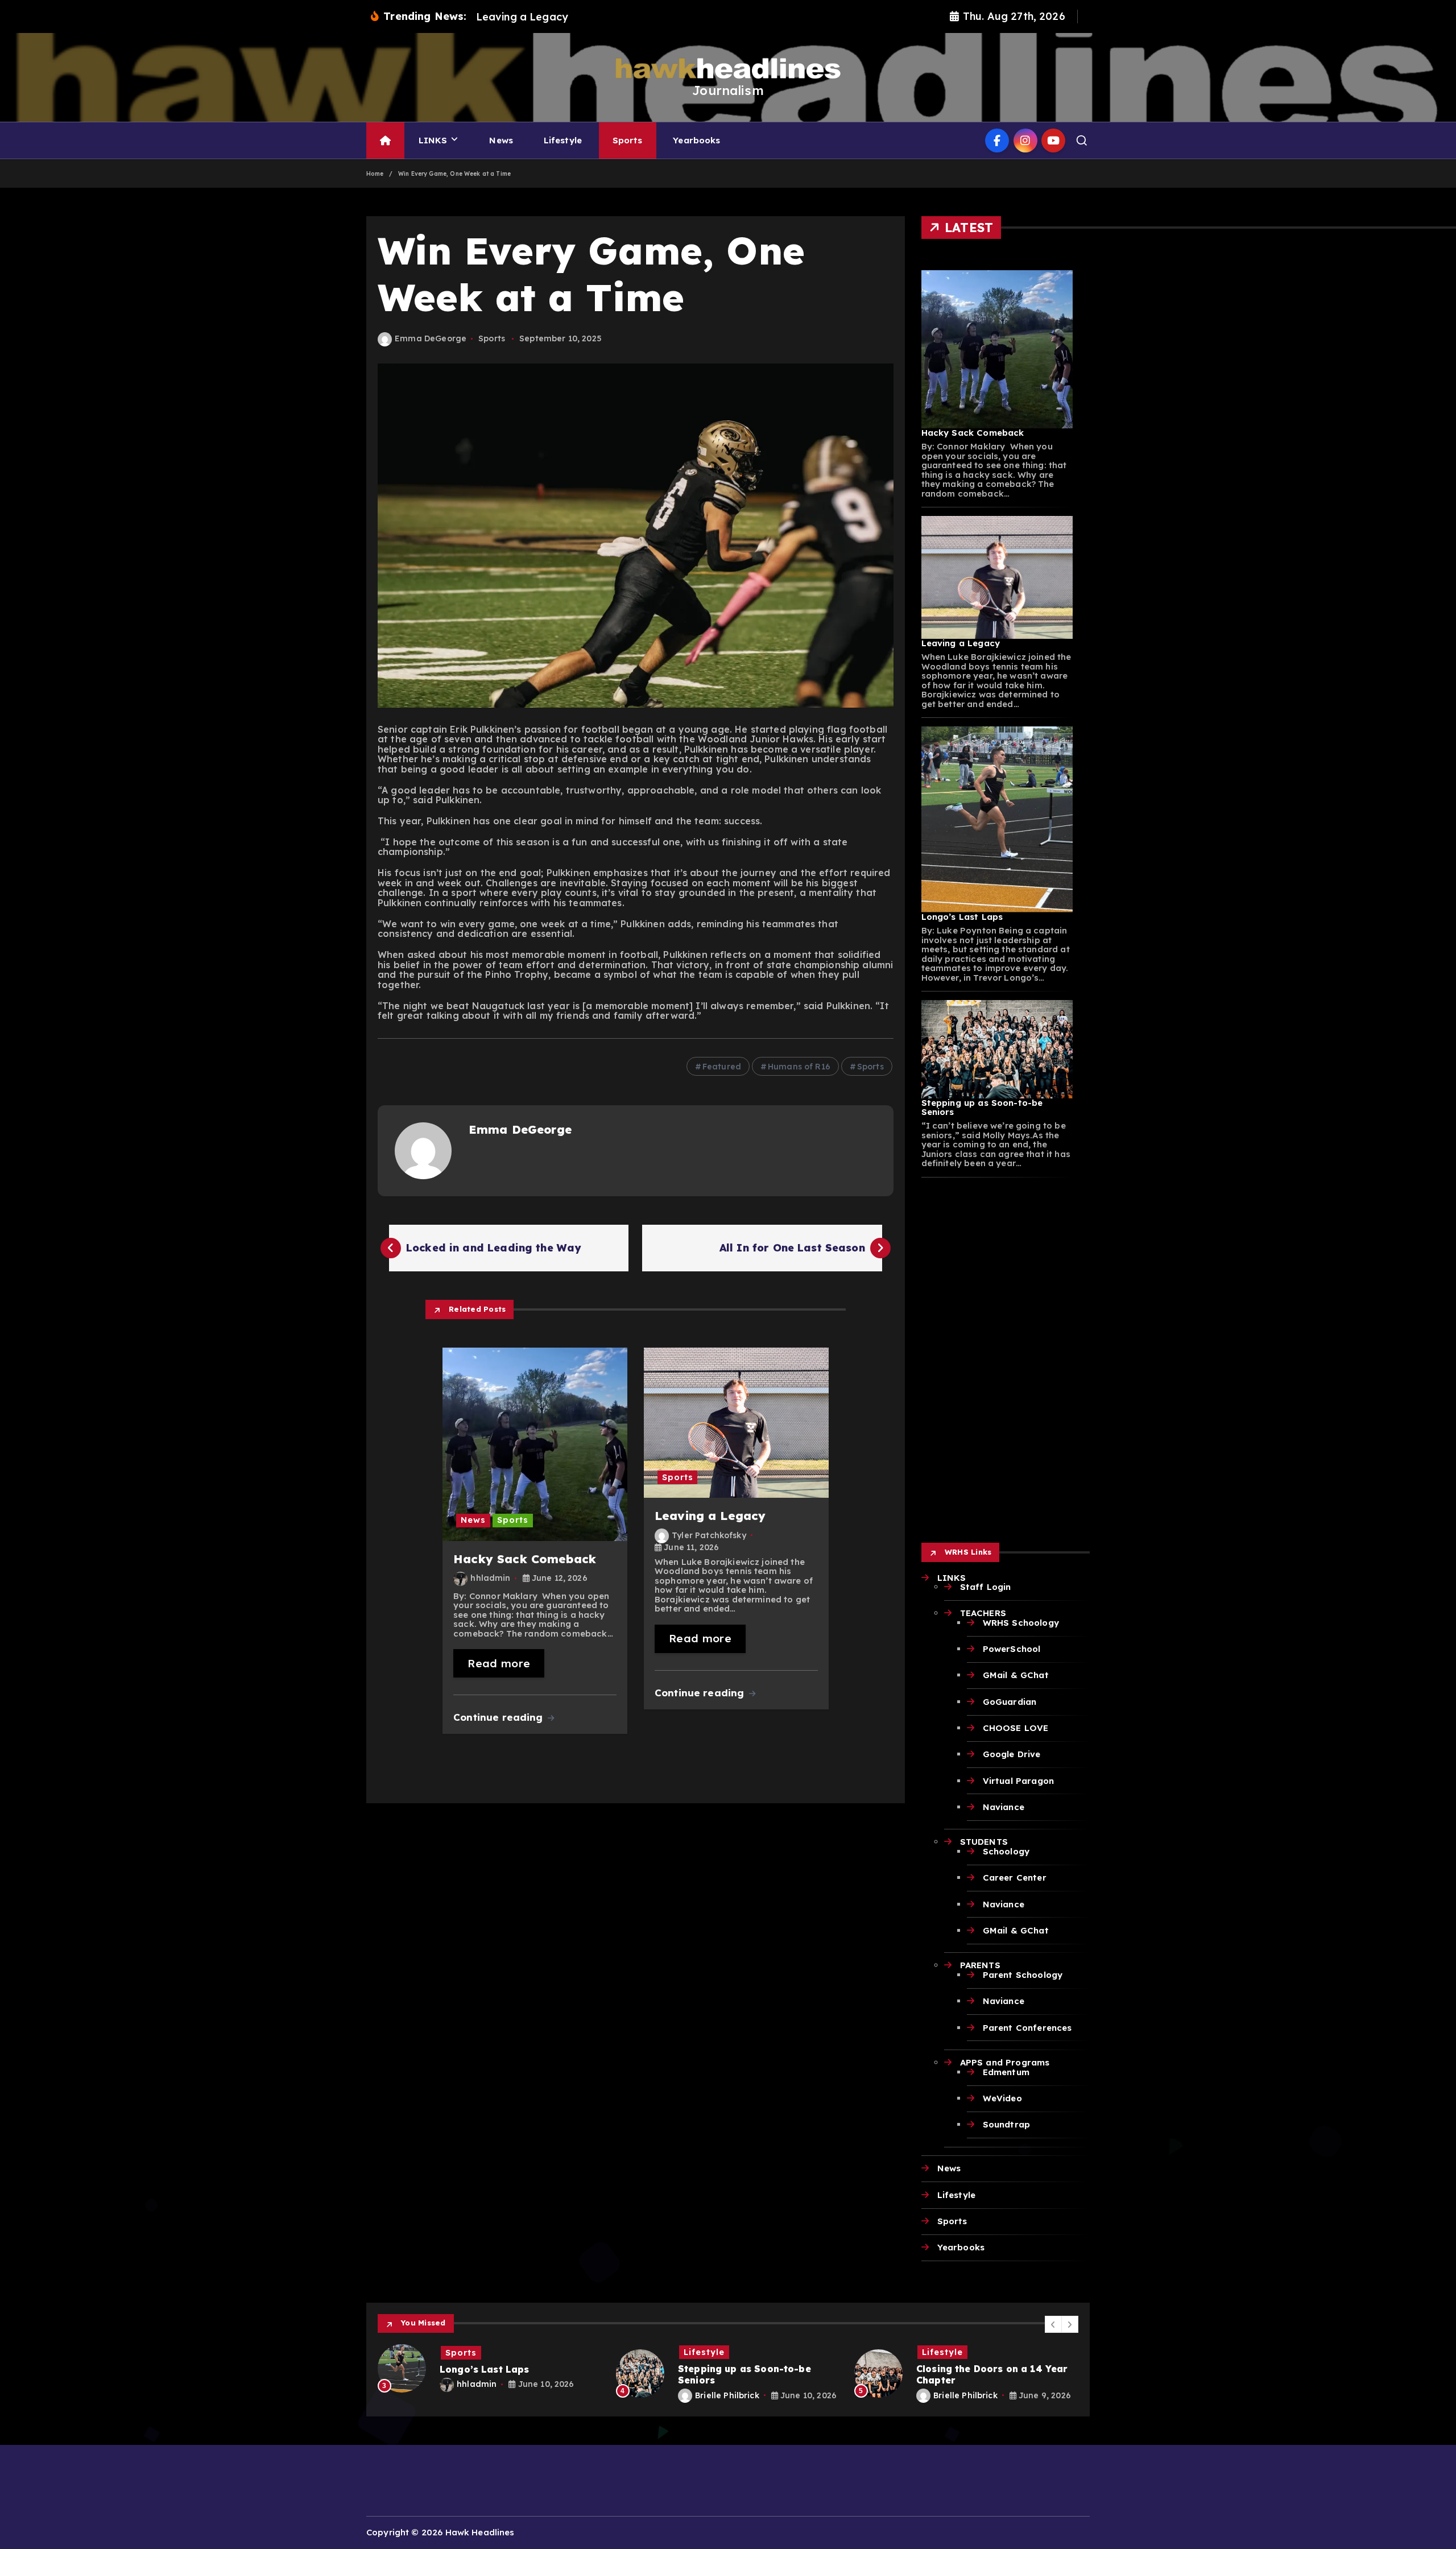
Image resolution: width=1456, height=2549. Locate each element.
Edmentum (1006, 2072)
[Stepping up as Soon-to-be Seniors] (997, 1049)
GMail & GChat (1016, 1675)
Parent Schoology (1023, 1975)
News (501, 140)
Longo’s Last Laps (962, 917)
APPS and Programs (1005, 2062)
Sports (628, 140)
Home (375, 174)
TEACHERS (983, 1613)
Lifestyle (563, 140)
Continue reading (500, 1717)
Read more (499, 1663)
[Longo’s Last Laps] (997, 820)
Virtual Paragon (1018, 1781)
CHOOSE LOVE (1016, 1728)
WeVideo (1002, 2098)
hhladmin (490, 1578)
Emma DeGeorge (431, 338)
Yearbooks (696, 140)
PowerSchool (1012, 1649)
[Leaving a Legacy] (997, 578)
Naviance (1004, 1807)
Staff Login (986, 1587)
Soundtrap (1006, 2124)
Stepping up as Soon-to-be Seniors (982, 1108)
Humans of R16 (799, 1067)
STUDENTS (984, 1842)
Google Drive (1012, 1754)
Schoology (1006, 1851)
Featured (722, 1067)
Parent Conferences (1027, 2028)
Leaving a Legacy (961, 643)
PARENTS (980, 1965)
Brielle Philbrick (489, 2395)
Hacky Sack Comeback (973, 433)
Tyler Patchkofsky (709, 1535)
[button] (1053, 2324)
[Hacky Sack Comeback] (997, 349)
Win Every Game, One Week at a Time (454, 174)
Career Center (1015, 1877)
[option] (490, 2374)
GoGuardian (1010, 1702)
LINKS (433, 140)
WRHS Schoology (1021, 1623)
